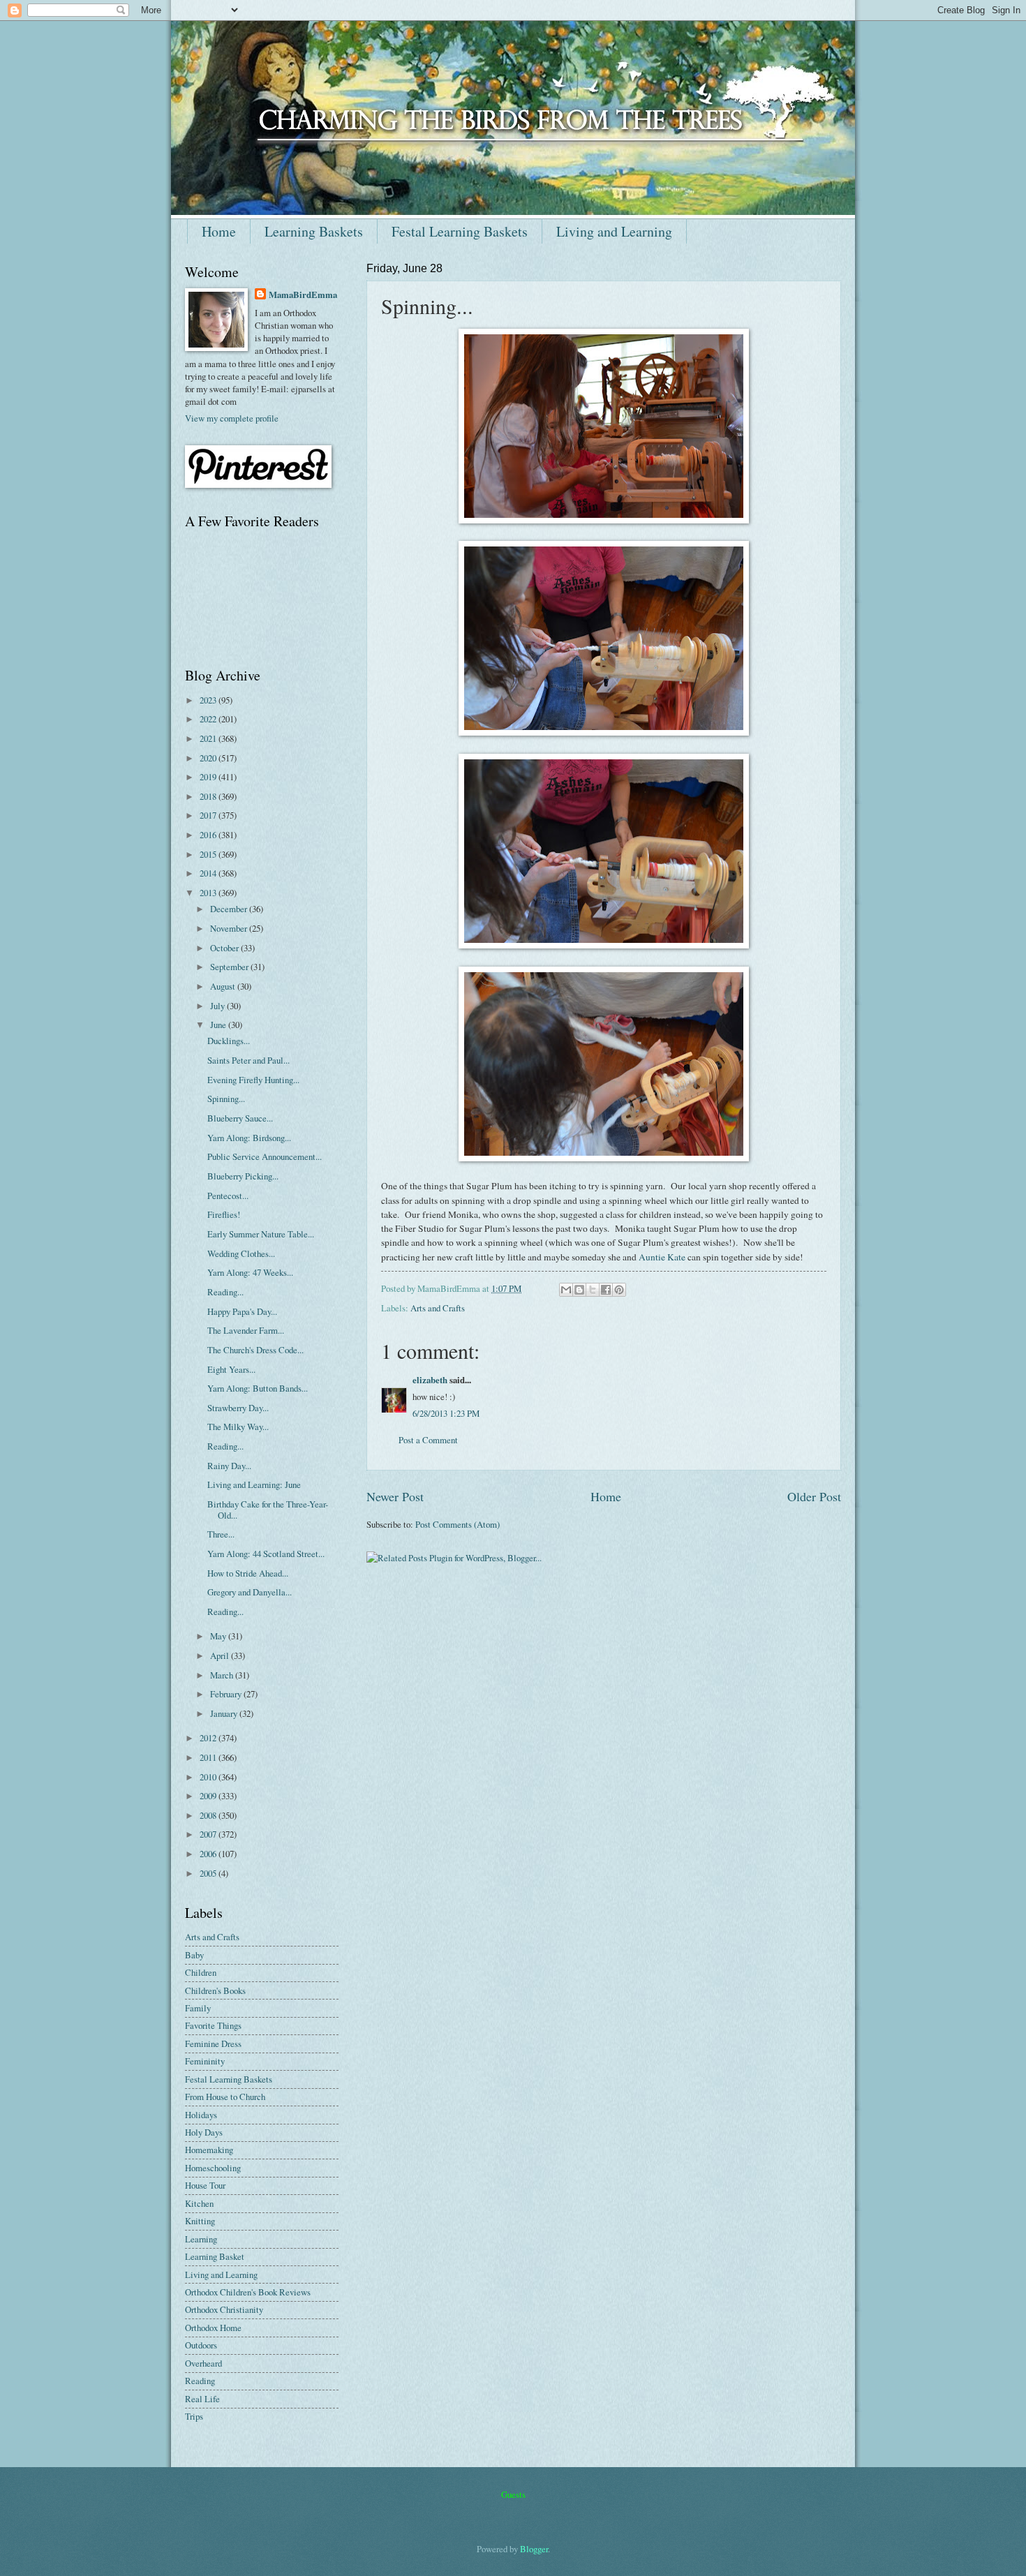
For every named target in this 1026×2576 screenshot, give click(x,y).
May (219, 1636)
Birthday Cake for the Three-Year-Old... (268, 1509)
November (230, 928)
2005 (209, 1873)
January (225, 1713)
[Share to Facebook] (606, 1290)
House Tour (205, 2185)
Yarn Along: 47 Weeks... (250, 1272)
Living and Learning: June (254, 1484)
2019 (209, 777)
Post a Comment (428, 1440)
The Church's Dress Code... (255, 1350)
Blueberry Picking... (243, 1176)
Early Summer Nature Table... (261, 1234)
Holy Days (204, 2132)
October (225, 948)
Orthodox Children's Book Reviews (248, 2292)
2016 (209, 835)
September (230, 967)
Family (198, 2008)
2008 (209, 1815)
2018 (209, 796)
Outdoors (201, 2345)
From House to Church (225, 2097)
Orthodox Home (213, 2328)
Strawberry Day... (238, 1408)
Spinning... (226, 1099)
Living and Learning (614, 231)
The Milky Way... (238, 1427)
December (230, 909)
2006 (209, 1854)
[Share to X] (593, 1290)
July (218, 1006)
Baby (194, 1955)
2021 (209, 738)
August (224, 986)
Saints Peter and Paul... (248, 1060)
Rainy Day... (229, 1466)
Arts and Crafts (438, 1308)
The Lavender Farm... (246, 1330)
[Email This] (566, 1290)
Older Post (814, 1496)
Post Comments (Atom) (458, 1524)
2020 (209, 758)
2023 (209, 700)
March (223, 1675)
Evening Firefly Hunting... (253, 1080)
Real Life (202, 2399)
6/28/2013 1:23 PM (446, 1413)
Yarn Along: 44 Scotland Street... (266, 1554)
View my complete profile (232, 418)
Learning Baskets (314, 231)
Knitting (200, 2221)
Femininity (205, 2061)
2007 (209, 1834)
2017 (209, 815)
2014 (209, 873)
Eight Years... (231, 1369)
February (227, 1694)
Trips (194, 2416)
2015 (209, 854)
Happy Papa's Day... (242, 1311)
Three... (221, 1534)
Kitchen (199, 2203)
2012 (209, 1738)
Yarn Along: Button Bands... (258, 1388)
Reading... (225, 1292)
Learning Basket (215, 2256)
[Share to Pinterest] (619, 1290)
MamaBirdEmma (303, 295)
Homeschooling (213, 2168)
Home (219, 231)
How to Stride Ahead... (248, 1573)
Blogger (534, 2549)
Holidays (201, 2115)
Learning (201, 2239)
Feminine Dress (213, 2043)
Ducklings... (229, 1041)
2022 (209, 719)
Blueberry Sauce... (240, 1118)
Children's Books (215, 1990)
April (221, 1655)
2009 (209, 1796)
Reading (200, 2381)
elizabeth (430, 1380)
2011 (209, 1757)
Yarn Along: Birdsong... (249, 1138)
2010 (209, 1777)
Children (201, 1972)
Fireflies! (224, 1214)
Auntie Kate (662, 1257)
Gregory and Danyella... (250, 1592)
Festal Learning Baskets (460, 231)
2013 (209, 893)
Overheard (203, 2363)
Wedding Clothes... (241, 1253)
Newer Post (395, 1496)
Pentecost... (228, 1196)
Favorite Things (213, 2025)
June (219, 1025)
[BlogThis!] (579, 1290)
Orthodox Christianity (224, 2309)
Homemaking (209, 2150)
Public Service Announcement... (265, 1156)
